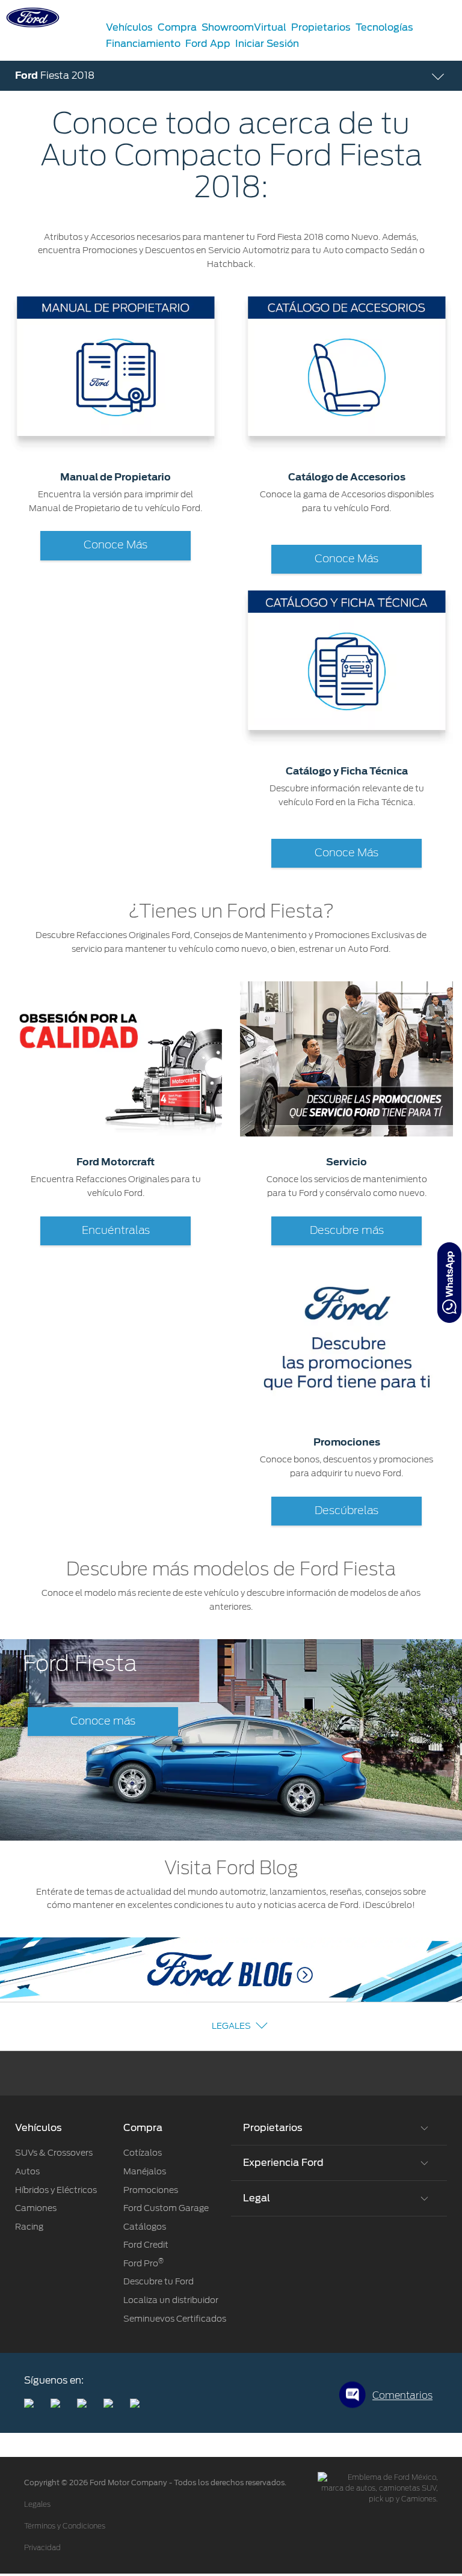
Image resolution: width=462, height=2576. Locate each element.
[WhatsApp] (449, 1283)
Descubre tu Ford (159, 2281)
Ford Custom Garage (166, 2208)
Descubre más (347, 1231)
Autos (27, 2171)
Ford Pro (143, 2263)
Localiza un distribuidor (171, 2300)
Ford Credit (146, 2245)
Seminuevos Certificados (175, 2319)
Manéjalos (145, 2171)
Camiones (36, 2208)
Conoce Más (115, 545)
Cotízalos (143, 2153)
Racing (29, 2227)
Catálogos (145, 2227)
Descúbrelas (346, 1511)
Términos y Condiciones (65, 2526)
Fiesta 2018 (55, 75)
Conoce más (103, 1722)
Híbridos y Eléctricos (56, 2190)
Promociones (151, 2190)
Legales (231, 2026)
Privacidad (42, 2548)
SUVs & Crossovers (54, 2153)
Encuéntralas (116, 1231)
